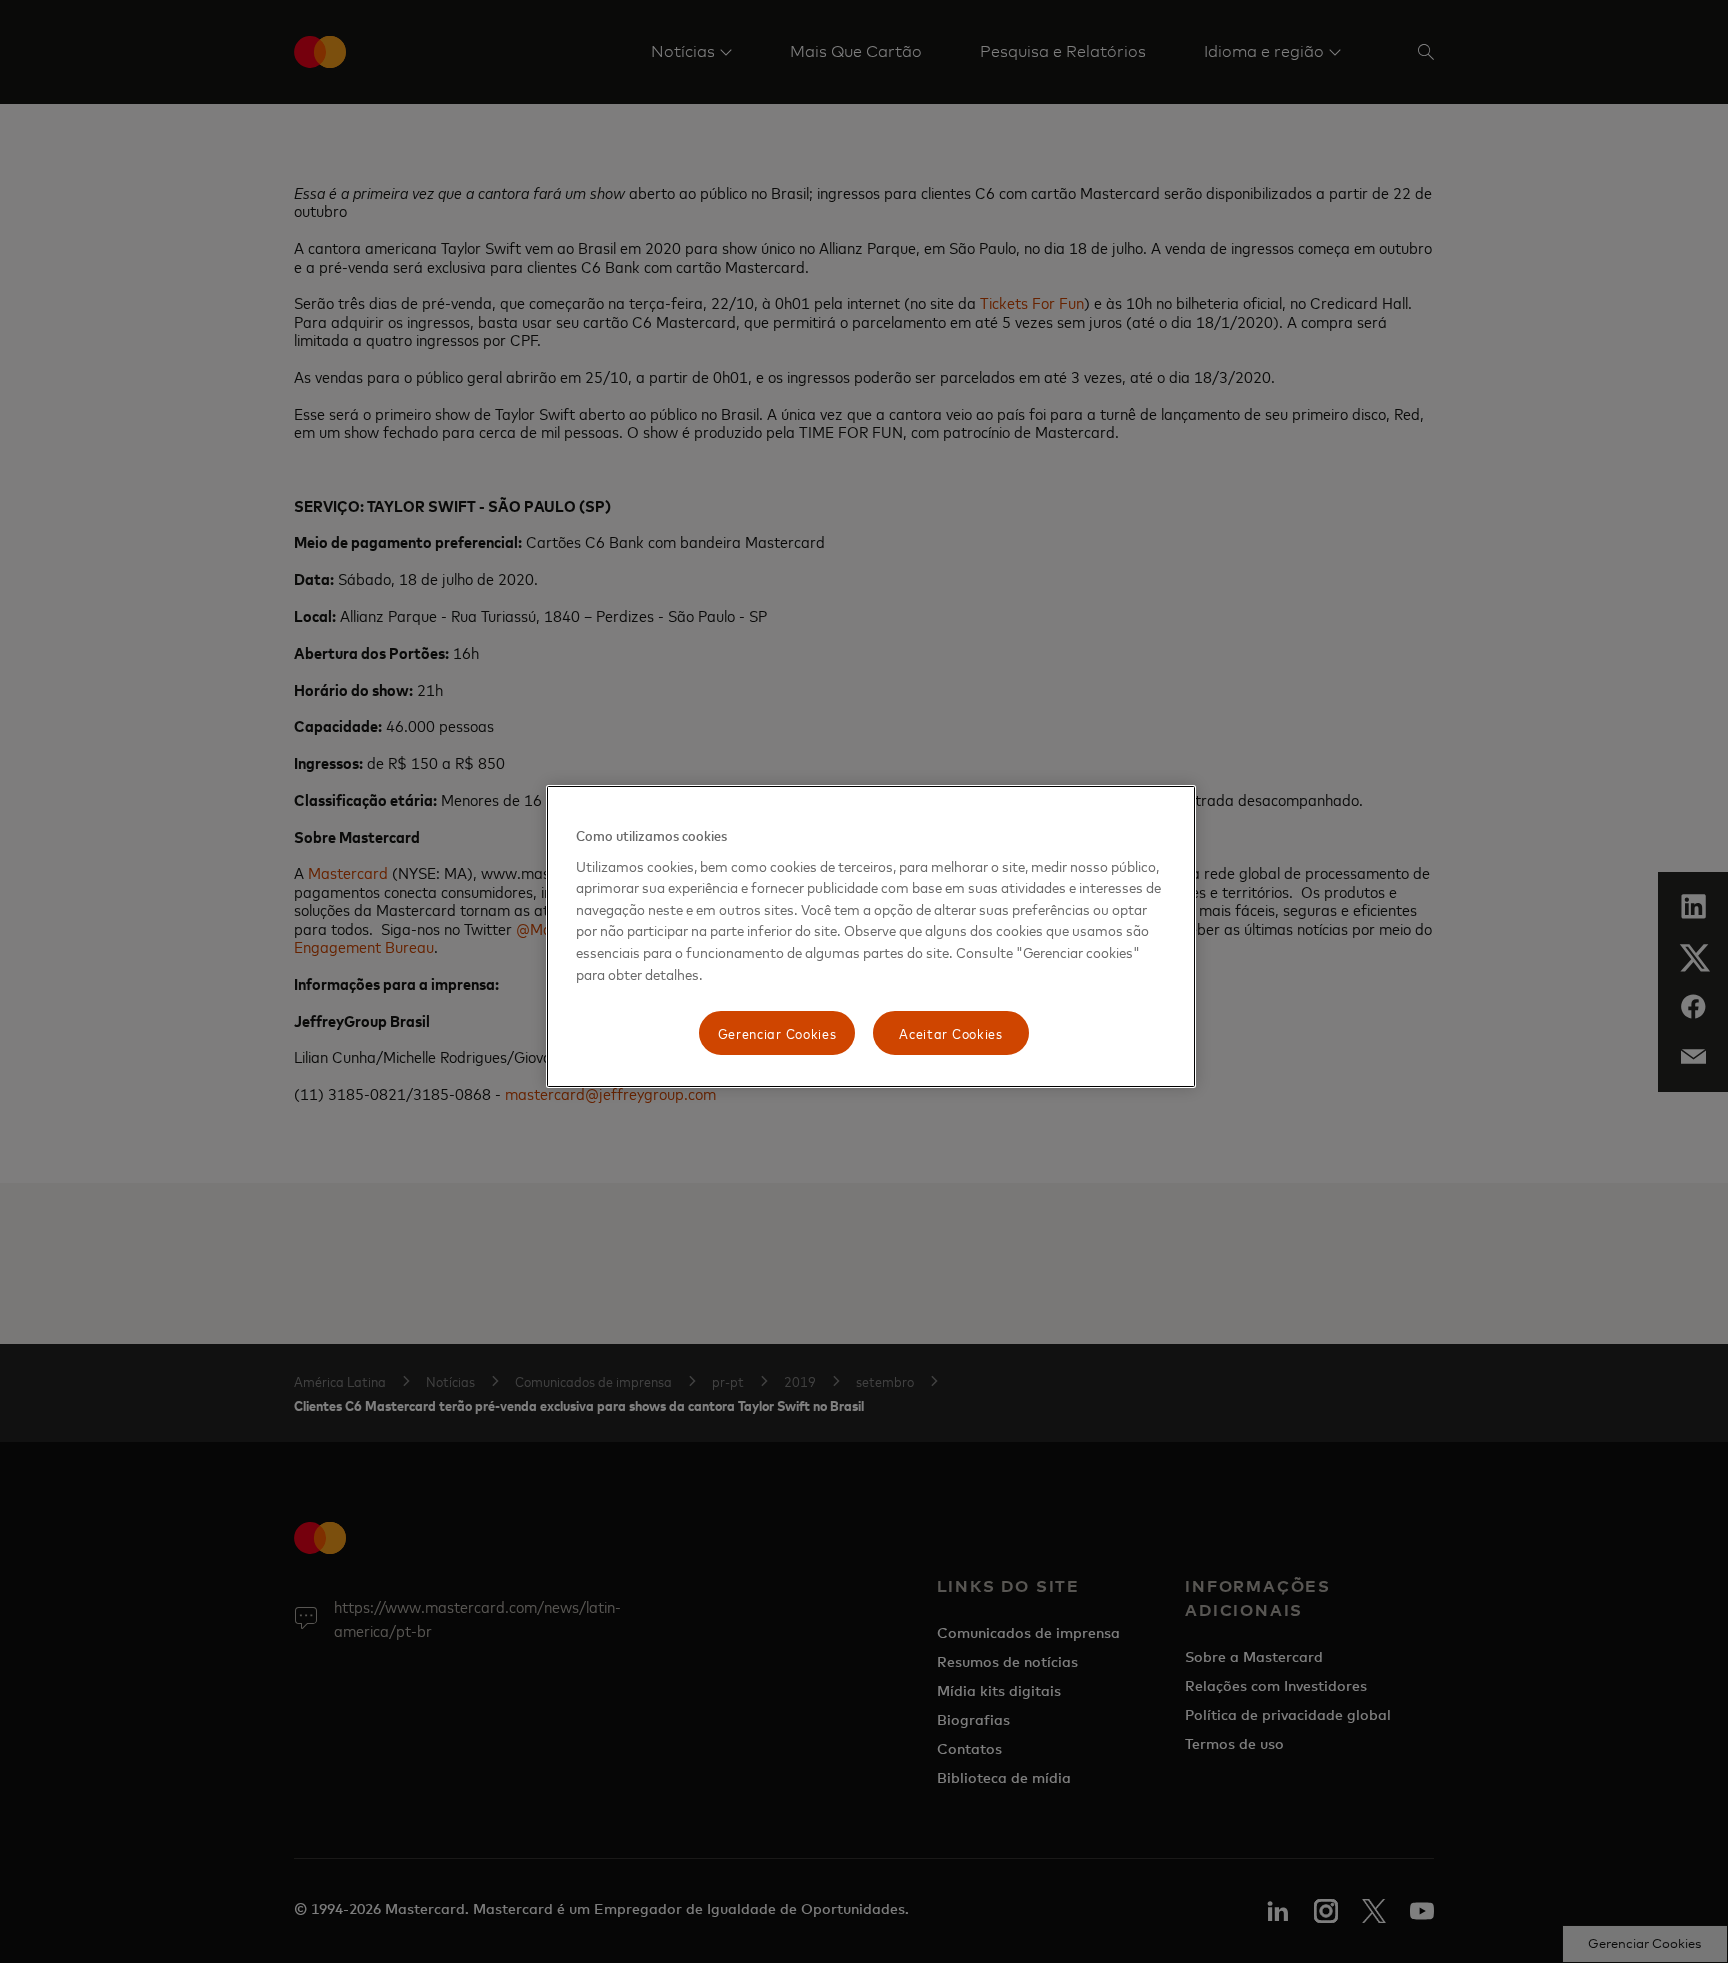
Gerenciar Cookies (777, 1032)
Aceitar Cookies (951, 1032)
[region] (871, 936)
